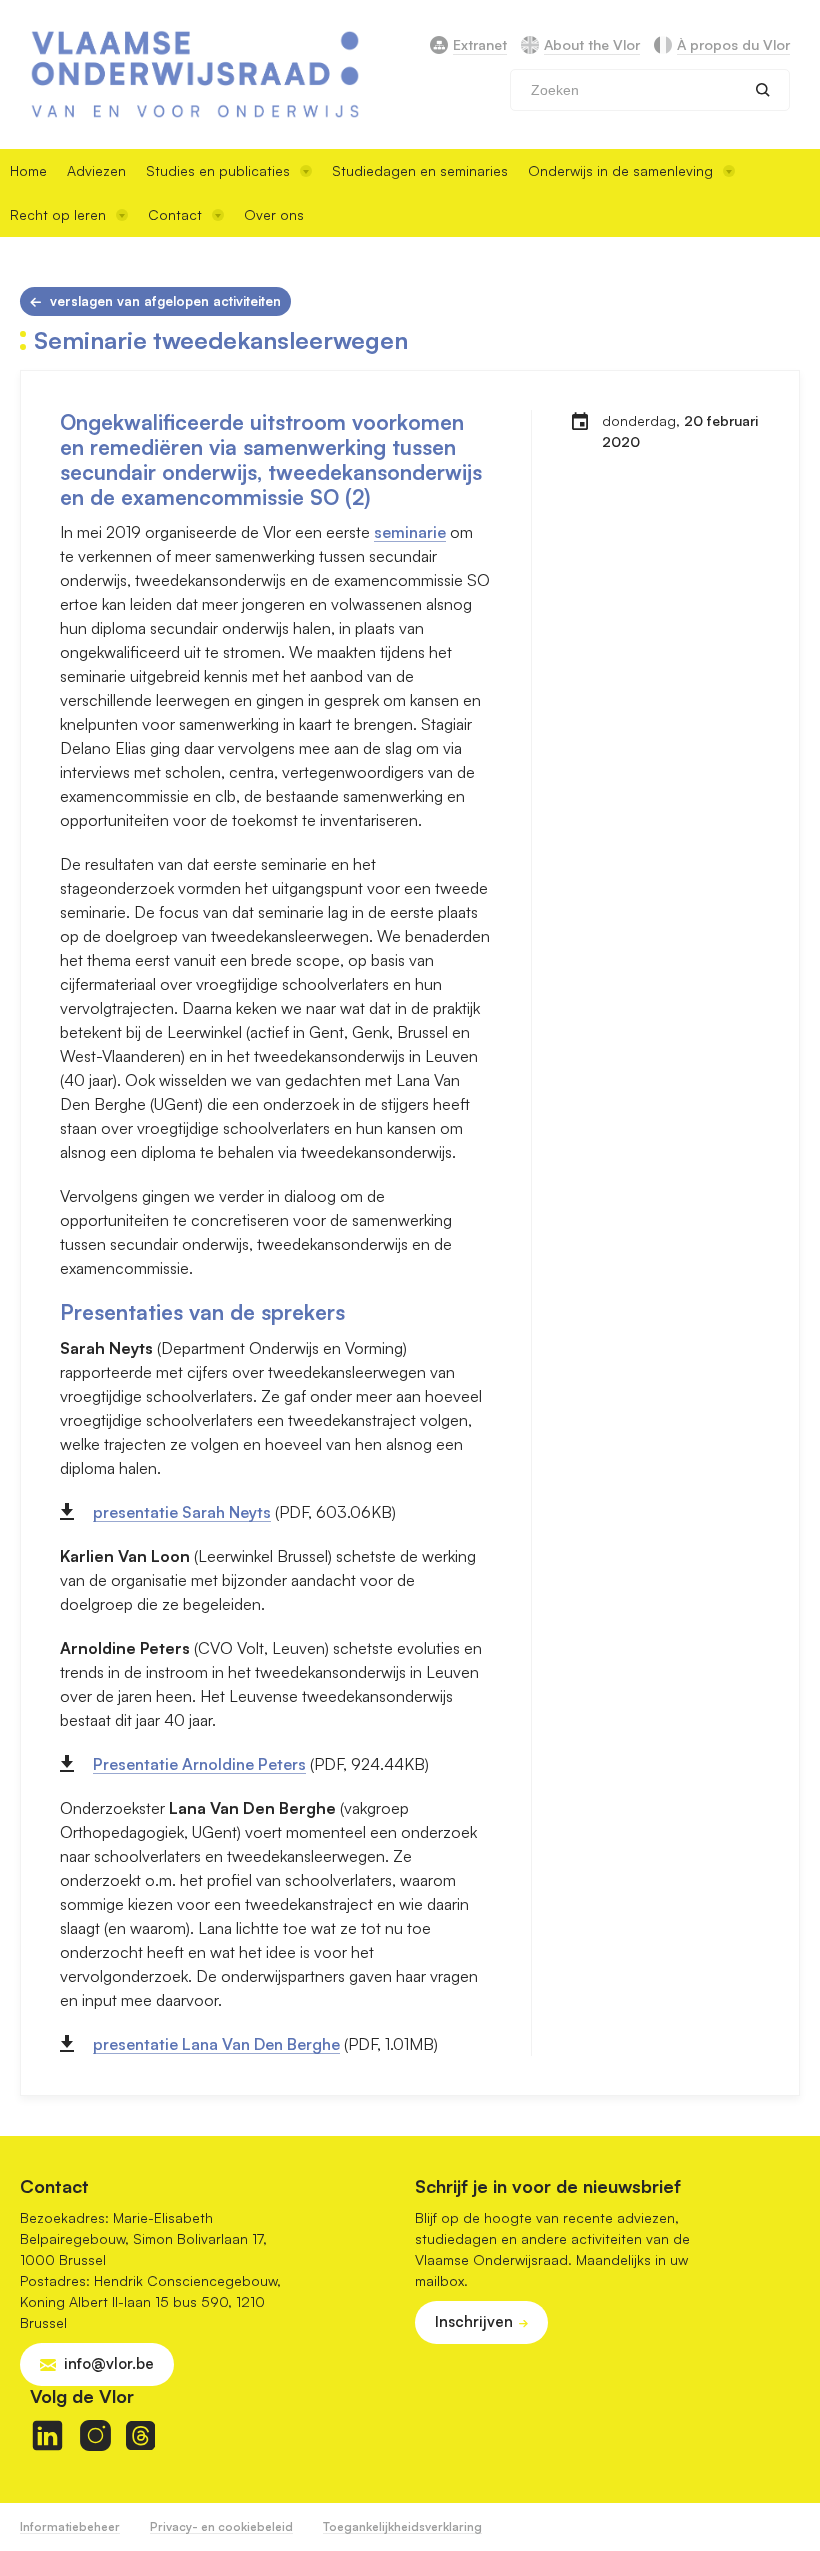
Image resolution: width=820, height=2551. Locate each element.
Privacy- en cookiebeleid (221, 2526)
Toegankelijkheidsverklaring (402, 2526)
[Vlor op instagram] (95, 2435)
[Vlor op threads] (140, 2435)
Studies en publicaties (218, 170)
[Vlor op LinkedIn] (47, 2435)
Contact (175, 214)
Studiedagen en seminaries (420, 170)
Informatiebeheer (70, 2526)
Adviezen (96, 170)
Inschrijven (474, 2321)
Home (28, 170)
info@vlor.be (109, 2363)
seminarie (410, 532)
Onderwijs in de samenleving (620, 170)
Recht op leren (58, 214)
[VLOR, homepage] (195, 74)
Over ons (274, 214)
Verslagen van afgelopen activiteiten (165, 301)
